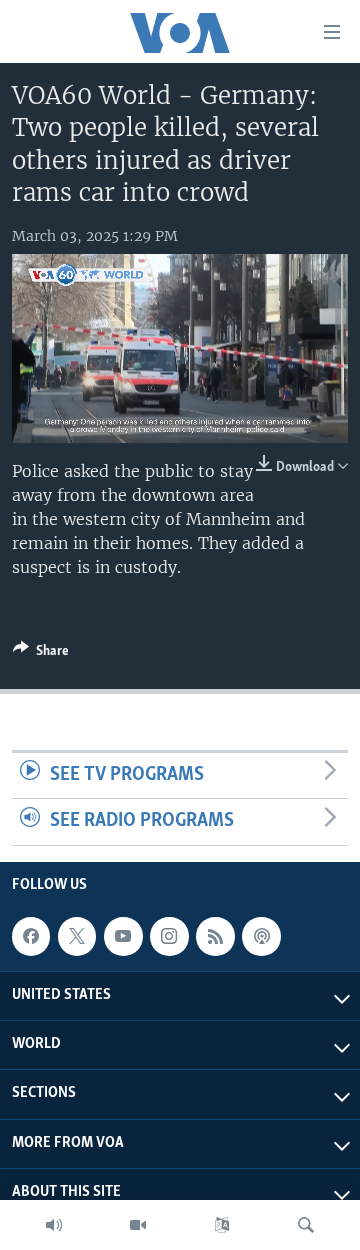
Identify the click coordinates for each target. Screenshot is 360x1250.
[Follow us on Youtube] (123, 936)
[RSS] (215, 936)
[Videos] (138, 1225)
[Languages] (222, 1225)
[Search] (306, 1225)
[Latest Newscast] (54, 1225)
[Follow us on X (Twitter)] (77, 936)
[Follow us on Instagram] (169, 936)
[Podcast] (261, 936)
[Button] (41, 654)
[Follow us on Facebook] (31, 936)
